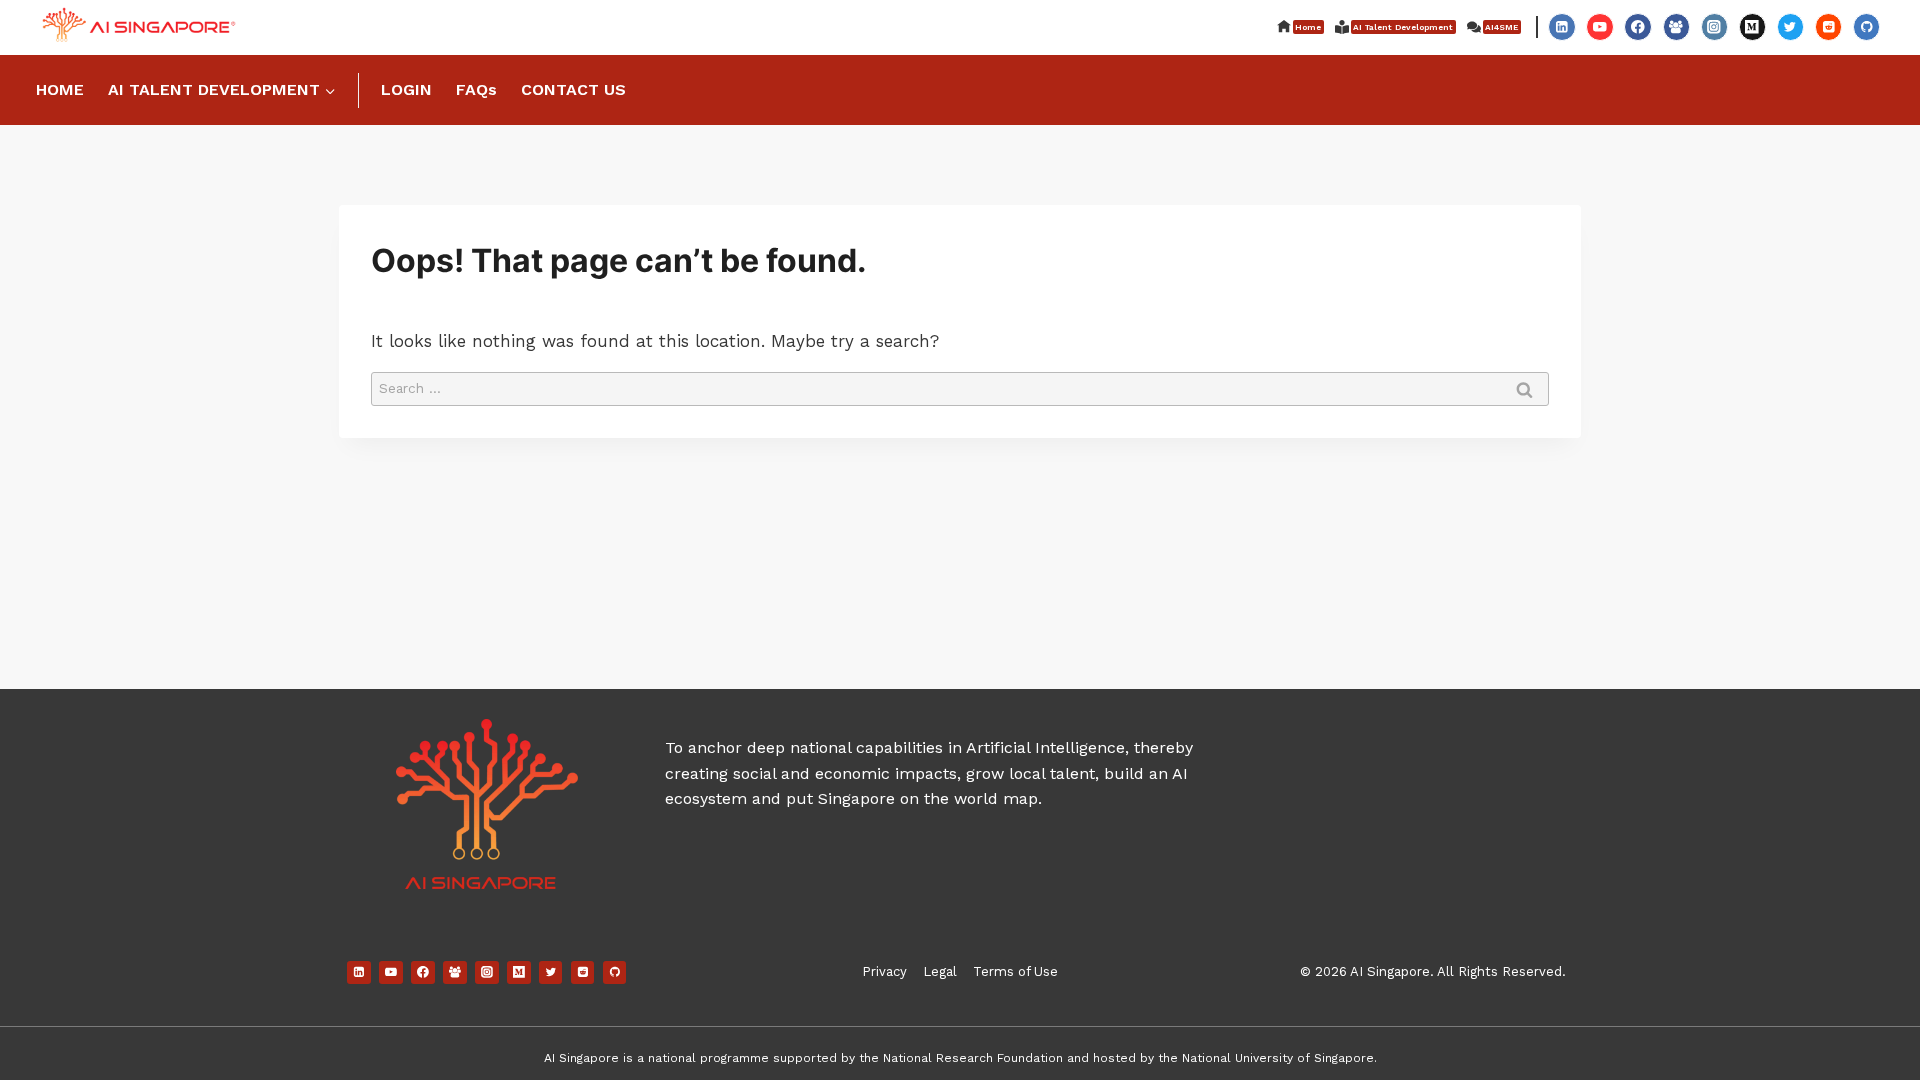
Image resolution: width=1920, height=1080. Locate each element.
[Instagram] (1714, 26)
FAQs (476, 89)
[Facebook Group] (1676, 26)
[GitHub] (1866, 26)
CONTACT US (573, 89)
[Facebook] (1637, 26)
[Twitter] (1790, 26)
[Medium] (1752, 26)
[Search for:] (960, 387)
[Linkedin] (1561, 26)
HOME (60, 89)
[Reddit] (1828, 26)
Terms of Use (1015, 971)
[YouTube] (1599, 26)
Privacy (884, 971)
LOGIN (406, 89)
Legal (940, 971)
